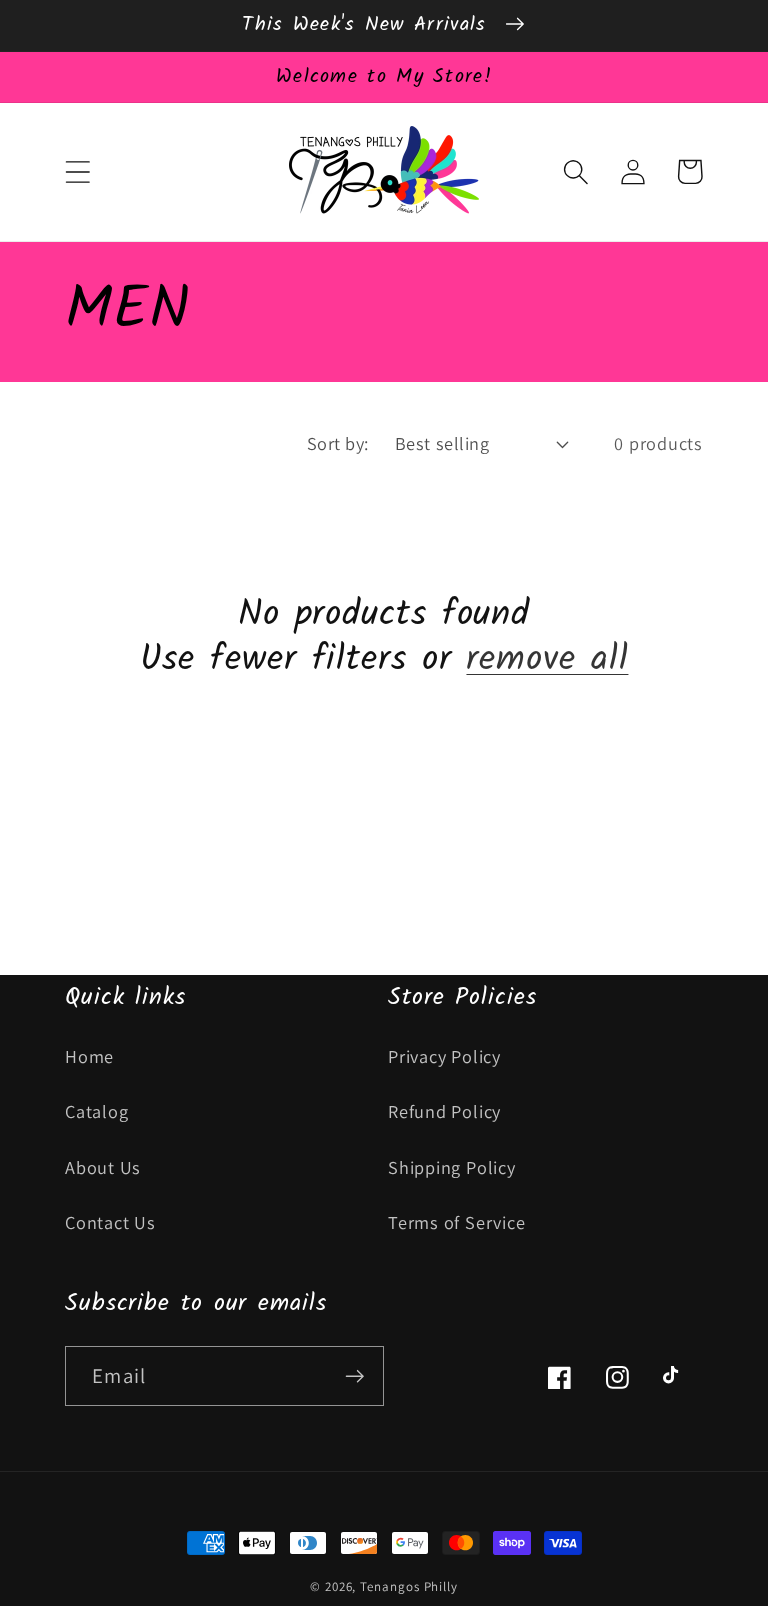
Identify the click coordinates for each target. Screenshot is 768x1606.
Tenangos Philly (409, 1586)
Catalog (96, 1111)
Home (89, 1056)
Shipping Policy (452, 1167)
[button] (77, 171)
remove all (547, 660)
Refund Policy (444, 1111)
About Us (103, 1167)
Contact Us (110, 1222)
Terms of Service (456, 1222)
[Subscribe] (354, 1376)
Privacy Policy (444, 1056)
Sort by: (338, 443)
